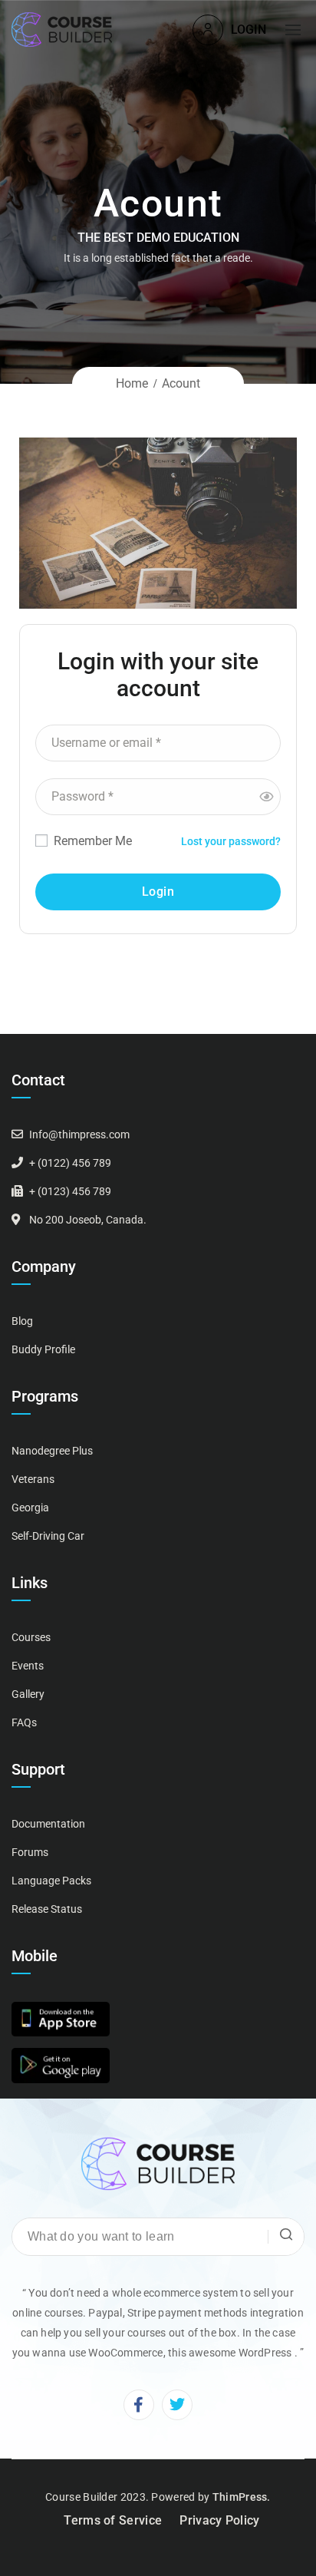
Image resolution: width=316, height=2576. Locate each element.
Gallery (28, 1694)
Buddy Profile (43, 1349)
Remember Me (91, 841)
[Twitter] (177, 2405)
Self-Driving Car (48, 1536)
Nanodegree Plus (52, 1451)
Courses (31, 1637)
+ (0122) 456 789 (70, 1163)
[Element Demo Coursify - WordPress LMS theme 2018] (62, 30)
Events (28, 1666)
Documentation (48, 1824)
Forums (30, 1852)
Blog (22, 1321)
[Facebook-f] (139, 2405)
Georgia (30, 1508)
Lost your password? (231, 841)
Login (249, 30)
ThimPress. (242, 2497)
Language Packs (51, 1881)
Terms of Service (113, 2520)
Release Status (47, 1909)
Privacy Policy (219, 2520)
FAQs (24, 1722)
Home (132, 383)
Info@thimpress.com (79, 1134)
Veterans (33, 1479)
